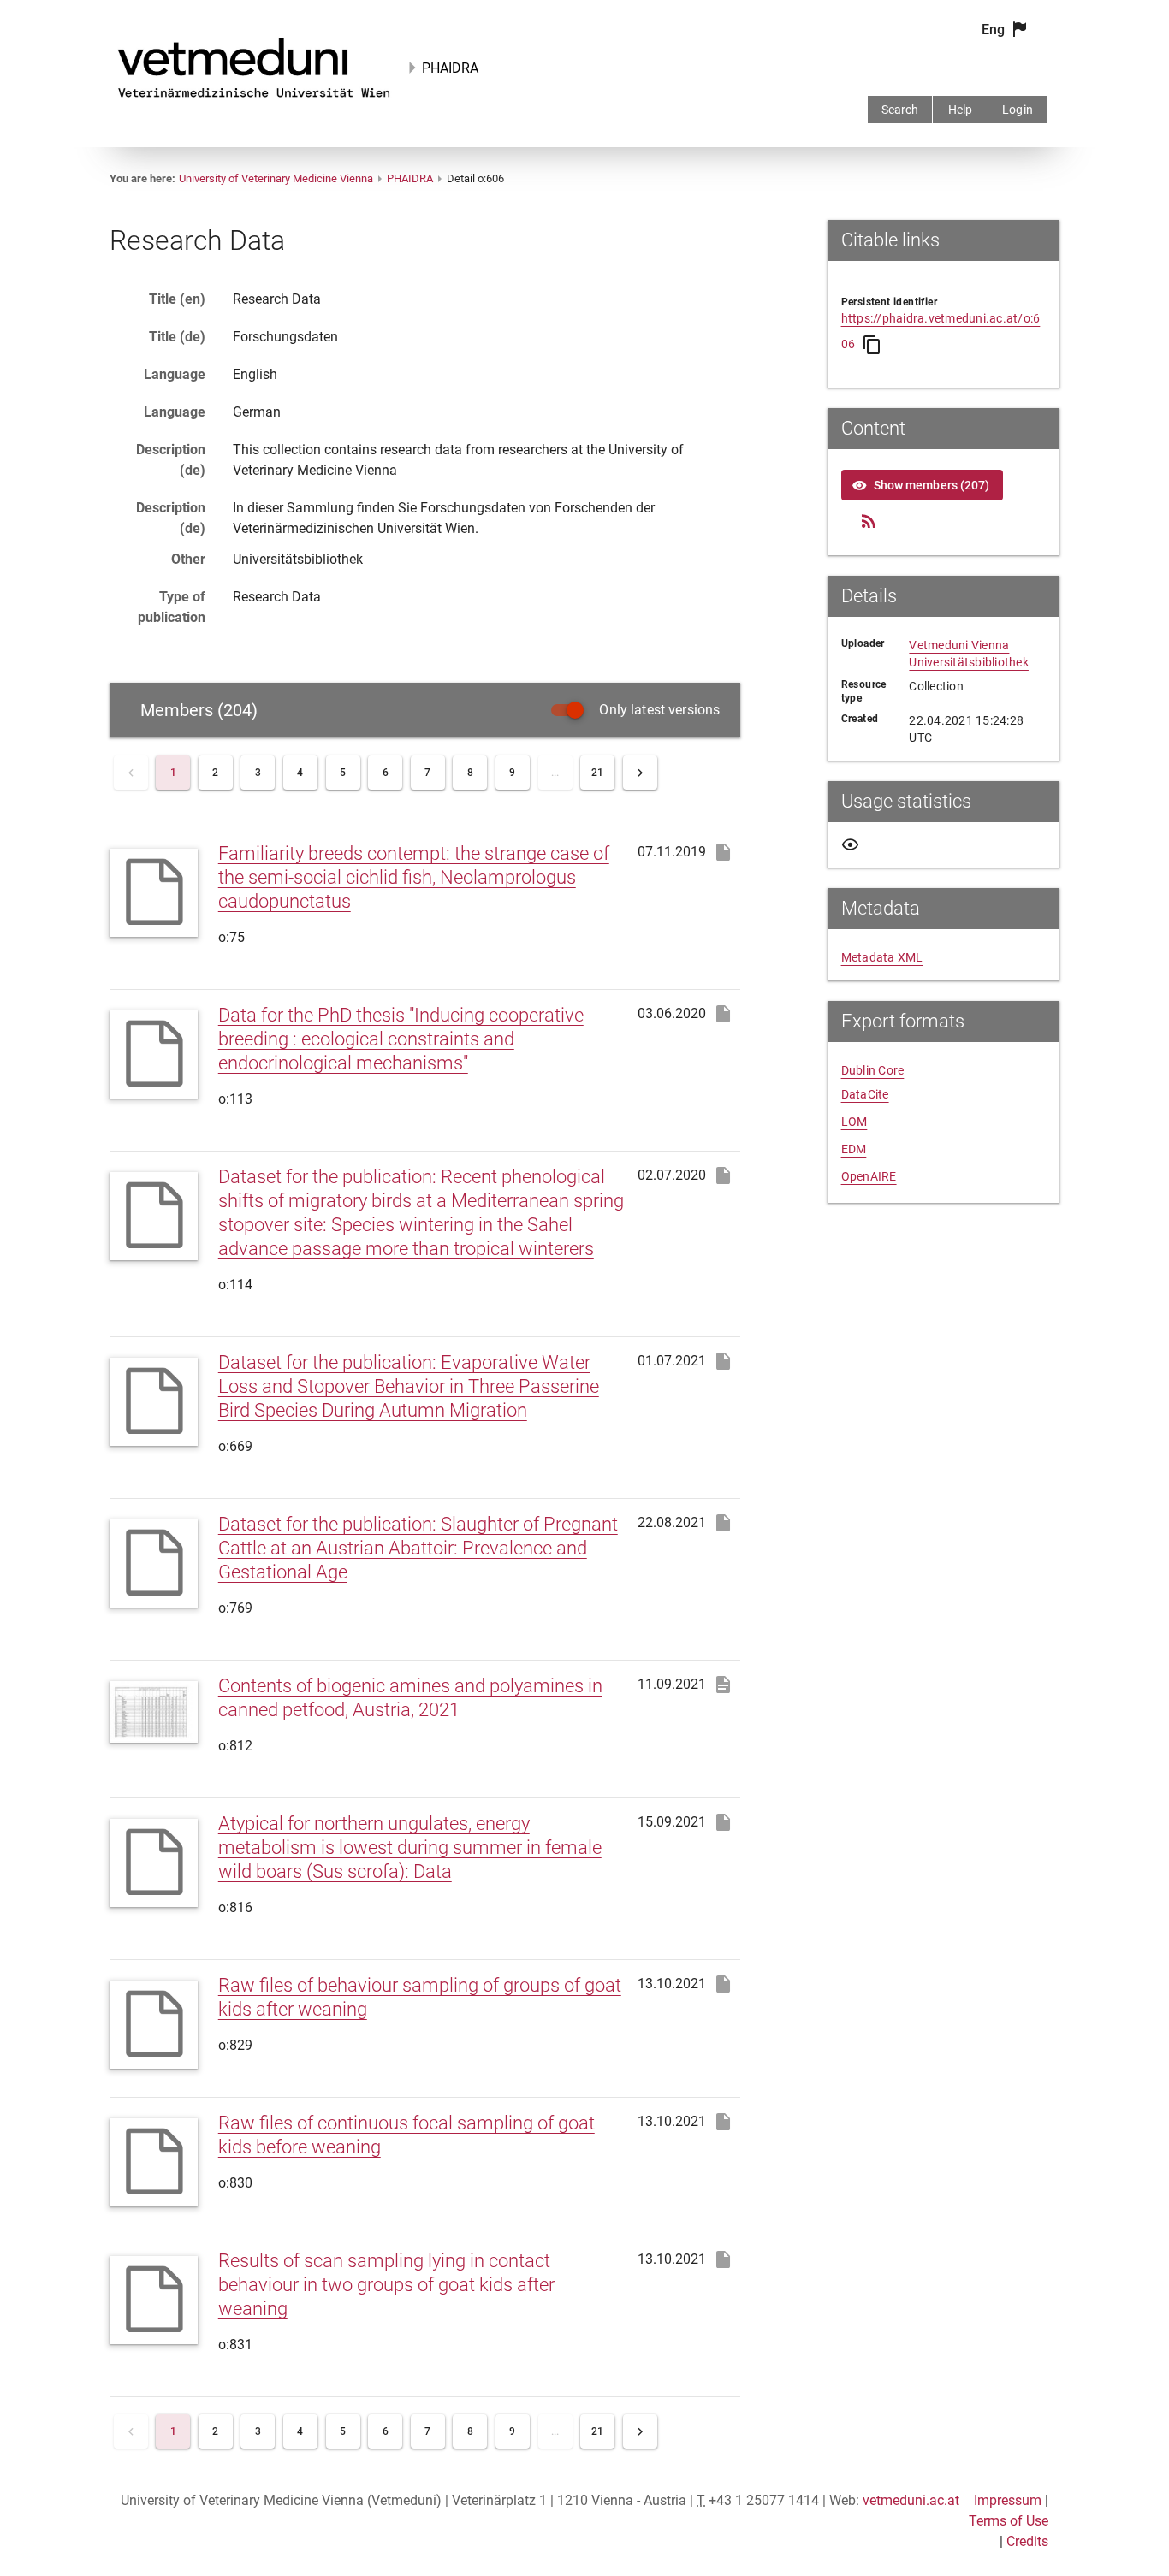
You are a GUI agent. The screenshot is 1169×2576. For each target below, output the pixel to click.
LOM (854, 1122)
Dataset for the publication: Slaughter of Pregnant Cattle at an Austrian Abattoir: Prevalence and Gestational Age (418, 1548)
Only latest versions (659, 710)
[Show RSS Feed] (869, 521)
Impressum (1008, 2500)
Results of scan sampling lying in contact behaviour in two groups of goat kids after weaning (386, 2285)
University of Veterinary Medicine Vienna (276, 178)
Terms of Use (1009, 2521)
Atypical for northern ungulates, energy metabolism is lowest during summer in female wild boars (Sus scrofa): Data (410, 1848)
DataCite (865, 1094)
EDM (854, 1149)
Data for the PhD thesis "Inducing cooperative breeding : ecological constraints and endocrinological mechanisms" (401, 1039)
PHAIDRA (450, 68)
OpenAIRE (869, 1176)
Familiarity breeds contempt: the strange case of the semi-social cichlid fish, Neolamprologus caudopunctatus (414, 877)
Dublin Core (873, 1070)
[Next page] (640, 773)
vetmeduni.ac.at (911, 2500)
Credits (1027, 2541)
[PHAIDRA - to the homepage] (254, 101)
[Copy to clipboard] (872, 345)
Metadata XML (882, 957)
